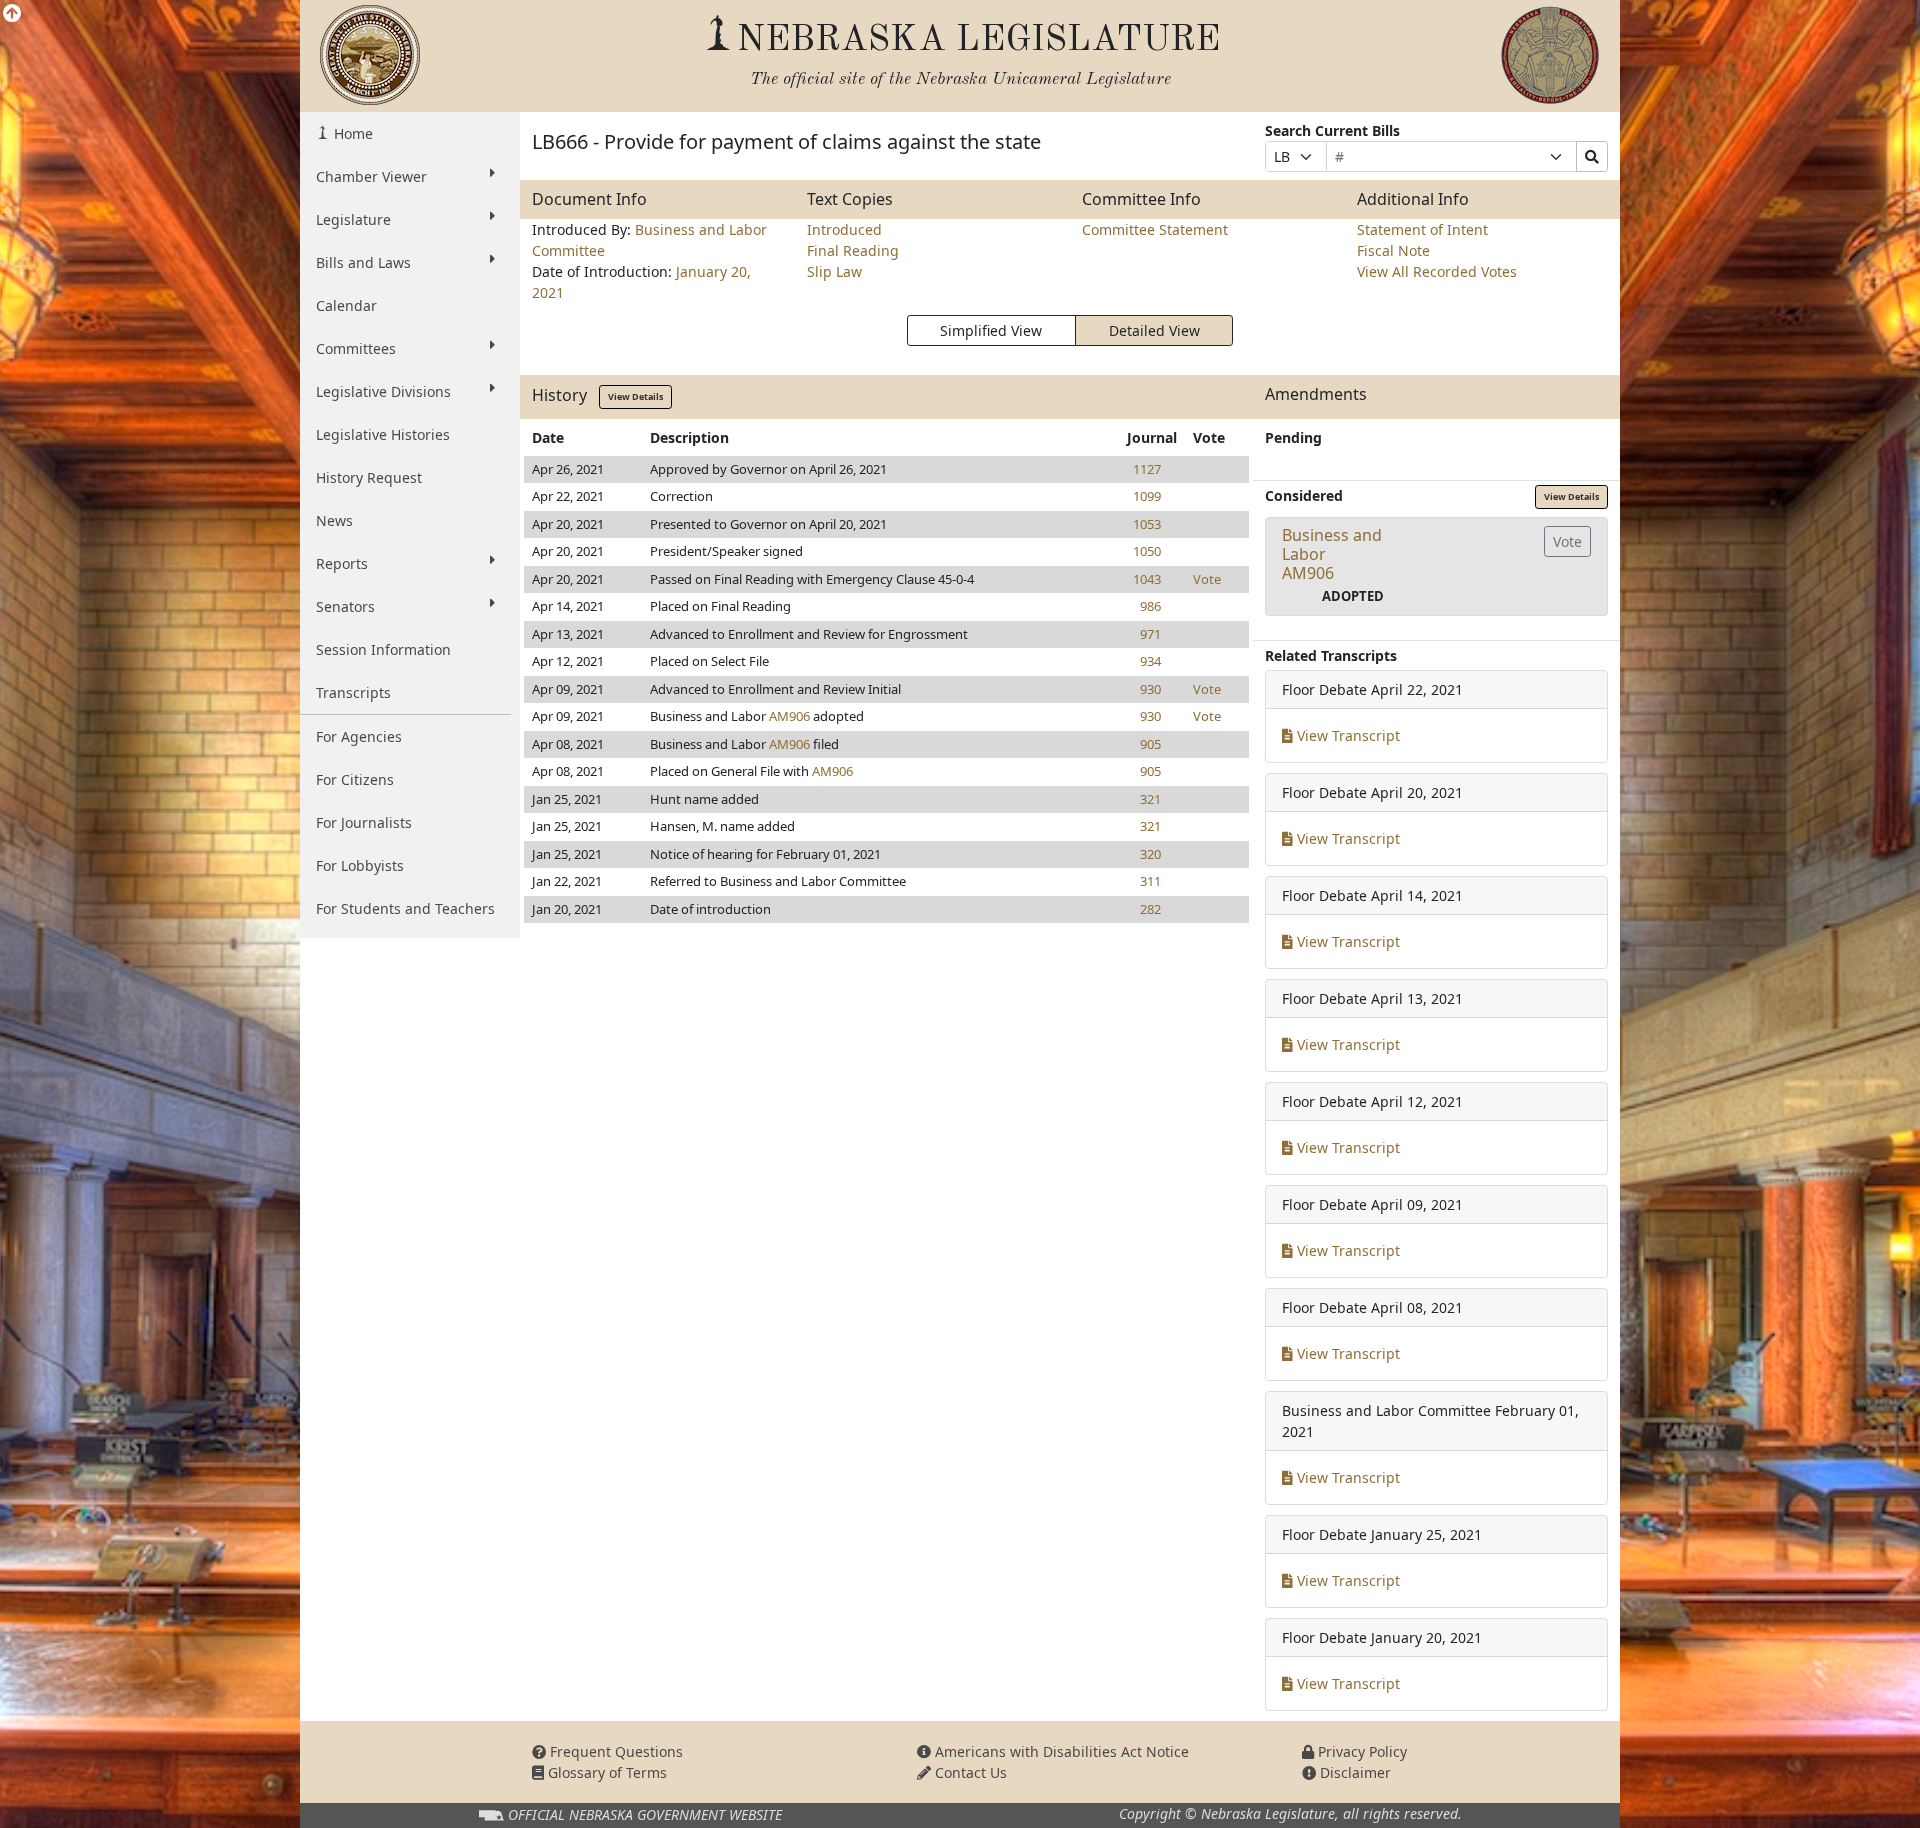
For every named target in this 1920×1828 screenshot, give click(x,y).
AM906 (789, 716)
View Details (635, 396)
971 (1150, 634)
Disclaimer (1353, 1772)
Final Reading (853, 250)
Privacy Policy (1360, 1751)
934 (1150, 661)
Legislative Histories (383, 434)
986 (1150, 606)
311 (1150, 881)
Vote (1207, 579)
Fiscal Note (1393, 250)
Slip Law (834, 271)
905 (1150, 744)
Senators (345, 606)
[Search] (1592, 156)
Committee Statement (1155, 229)
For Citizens (355, 779)
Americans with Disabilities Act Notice (1060, 1751)
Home (351, 133)
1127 (1147, 469)
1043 (1147, 579)
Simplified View (991, 330)
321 (1150, 799)
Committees (356, 348)
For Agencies (359, 736)
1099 (1147, 496)
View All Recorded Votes (1437, 271)
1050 (1147, 551)
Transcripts (353, 692)
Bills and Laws (363, 262)
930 (1150, 689)
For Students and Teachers (405, 908)
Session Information (383, 649)
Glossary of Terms (605, 1772)
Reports (342, 563)
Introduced (844, 229)
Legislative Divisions (383, 391)
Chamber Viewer (371, 176)
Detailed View (1154, 330)
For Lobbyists (360, 865)
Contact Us (969, 1772)
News (334, 520)
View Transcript (1346, 735)
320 (1150, 854)
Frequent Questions (614, 1751)
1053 (1147, 524)
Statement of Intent (1422, 229)
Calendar (346, 305)
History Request (369, 477)
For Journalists (364, 822)
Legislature (353, 219)
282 (1150, 909)
